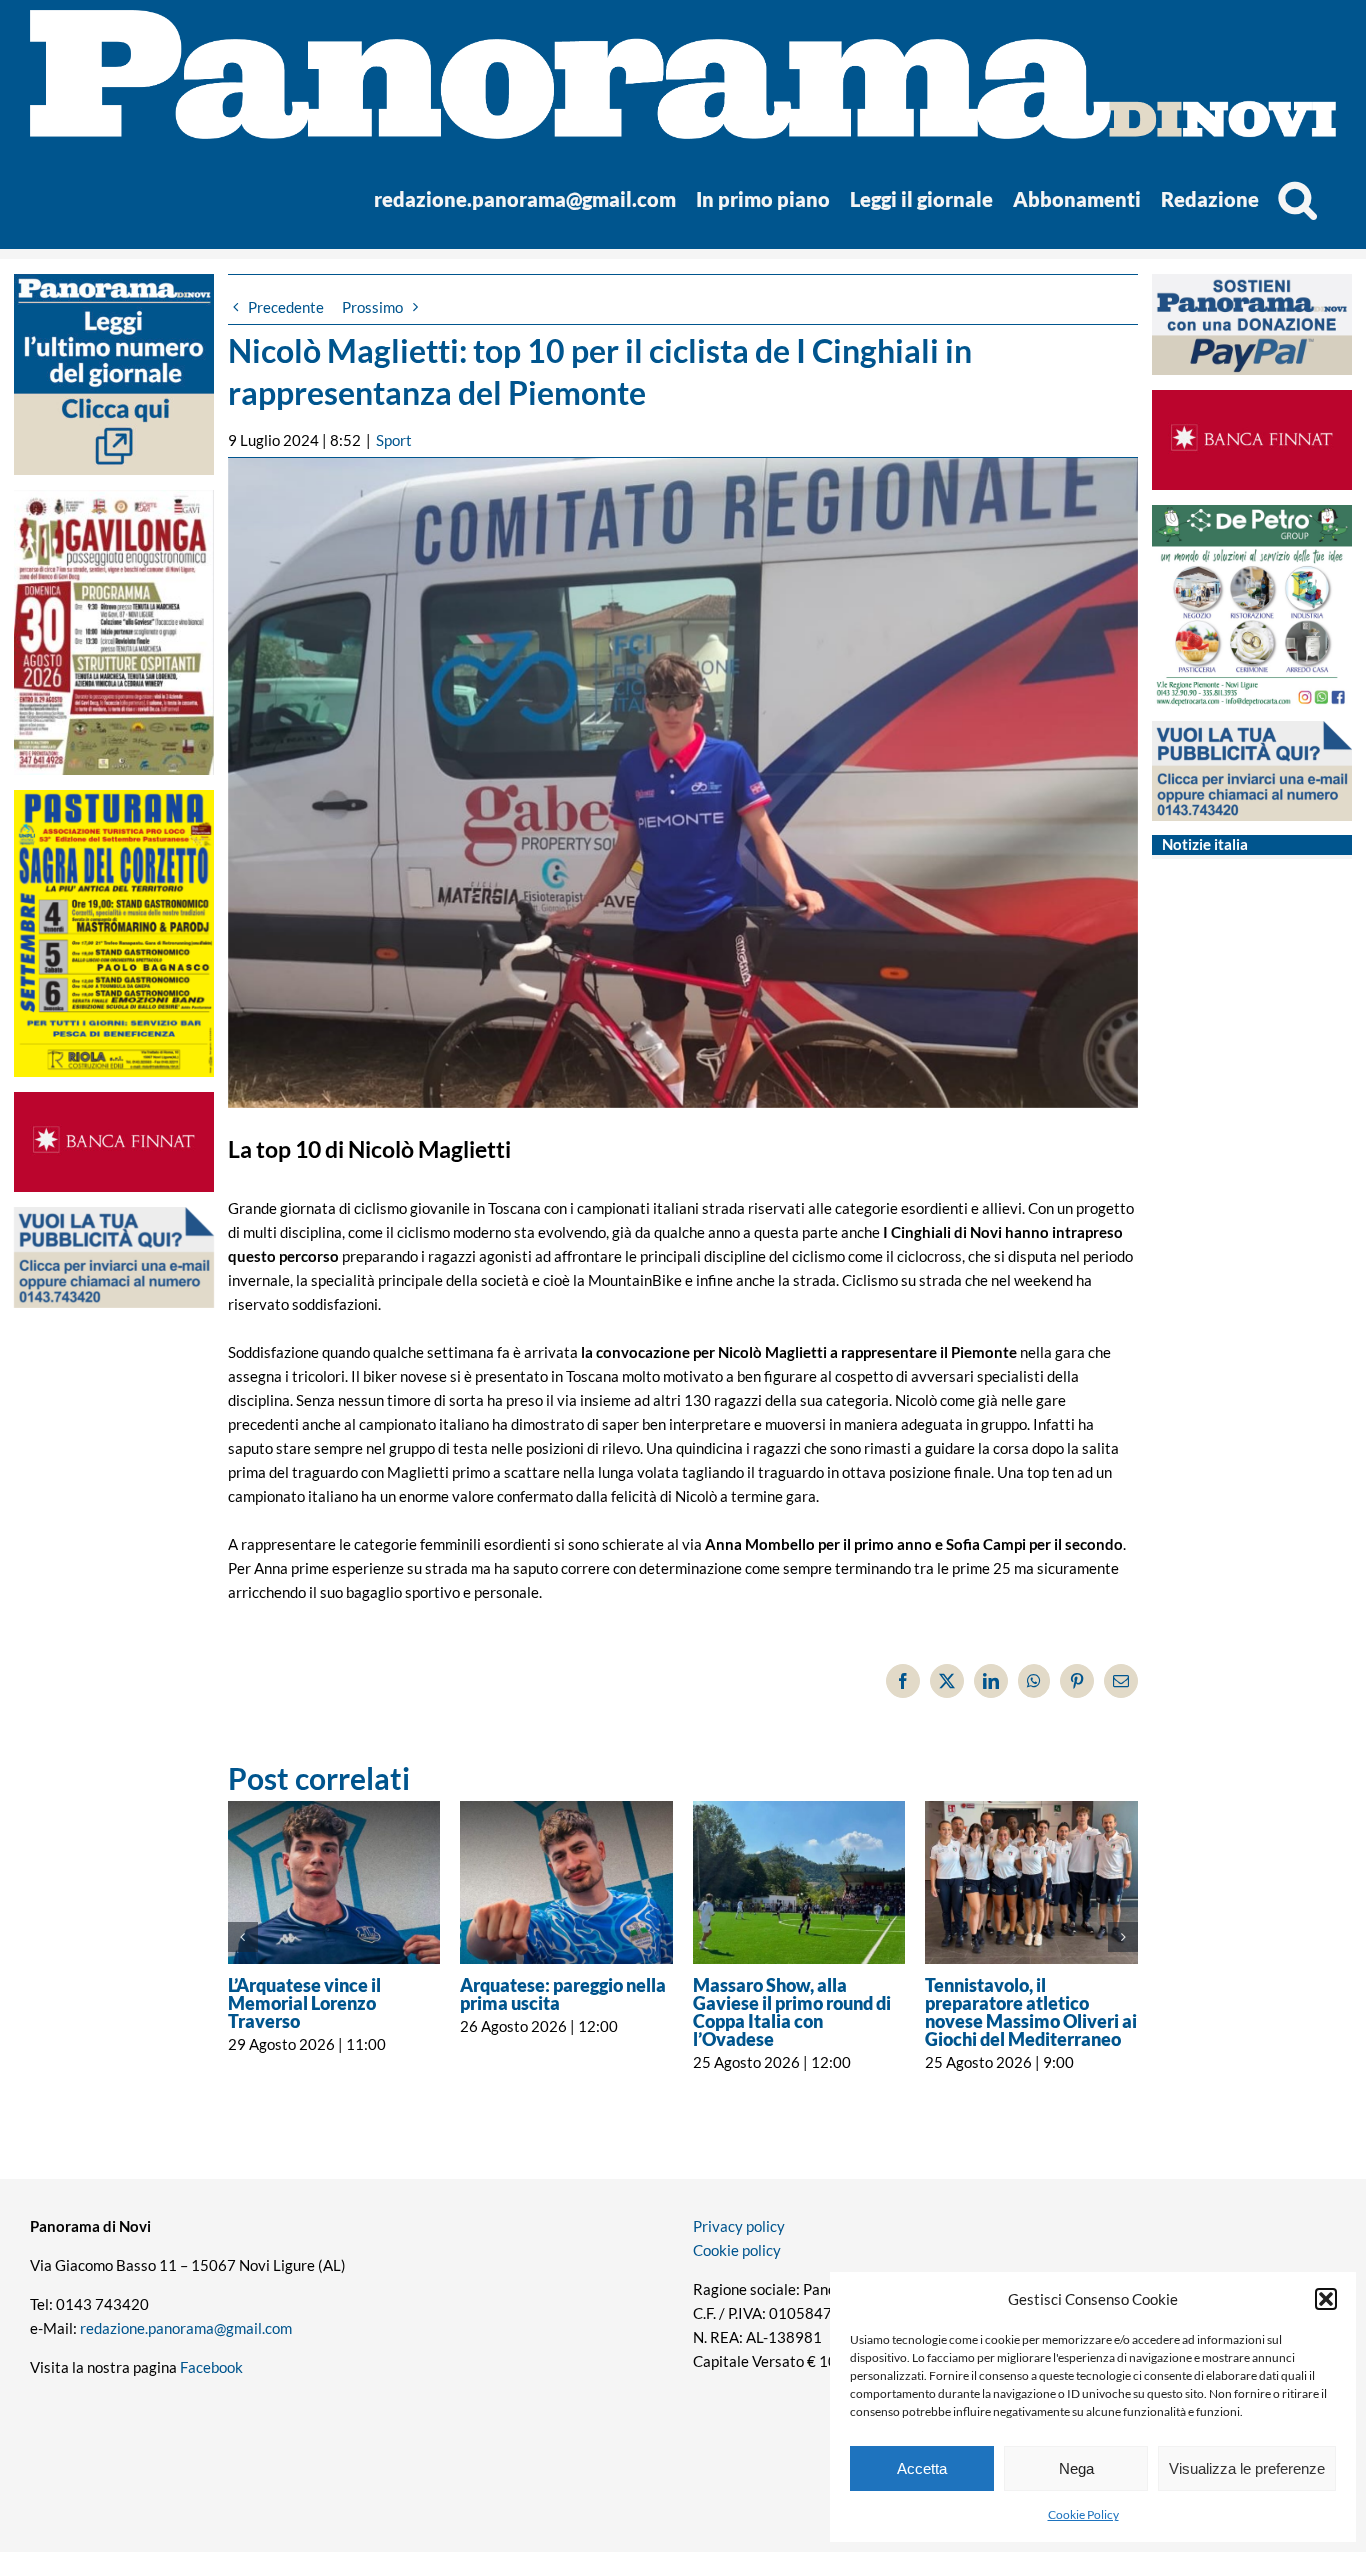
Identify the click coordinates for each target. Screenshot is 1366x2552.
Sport (394, 440)
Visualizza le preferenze (1247, 2468)
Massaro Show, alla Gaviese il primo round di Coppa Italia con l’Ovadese (792, 2012)
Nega (1076, 2468)
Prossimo (372, 307)
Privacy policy (739, 2226)
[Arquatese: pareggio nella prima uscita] (566, 1882)
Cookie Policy (1083, 2514)
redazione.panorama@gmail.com (186, 2328)
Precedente (286, 307)
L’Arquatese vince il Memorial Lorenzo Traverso (304, 2003)
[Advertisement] (114, 1710)
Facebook (211, 2367)
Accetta (922, 2468)
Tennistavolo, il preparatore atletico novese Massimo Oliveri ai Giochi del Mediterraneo (1031, 2012)
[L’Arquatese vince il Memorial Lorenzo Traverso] (334, 1882)
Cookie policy (737, 2250)
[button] (1326, 2299)
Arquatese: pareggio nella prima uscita (563, 1994)
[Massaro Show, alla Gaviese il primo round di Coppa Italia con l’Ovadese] (799, 1882)
